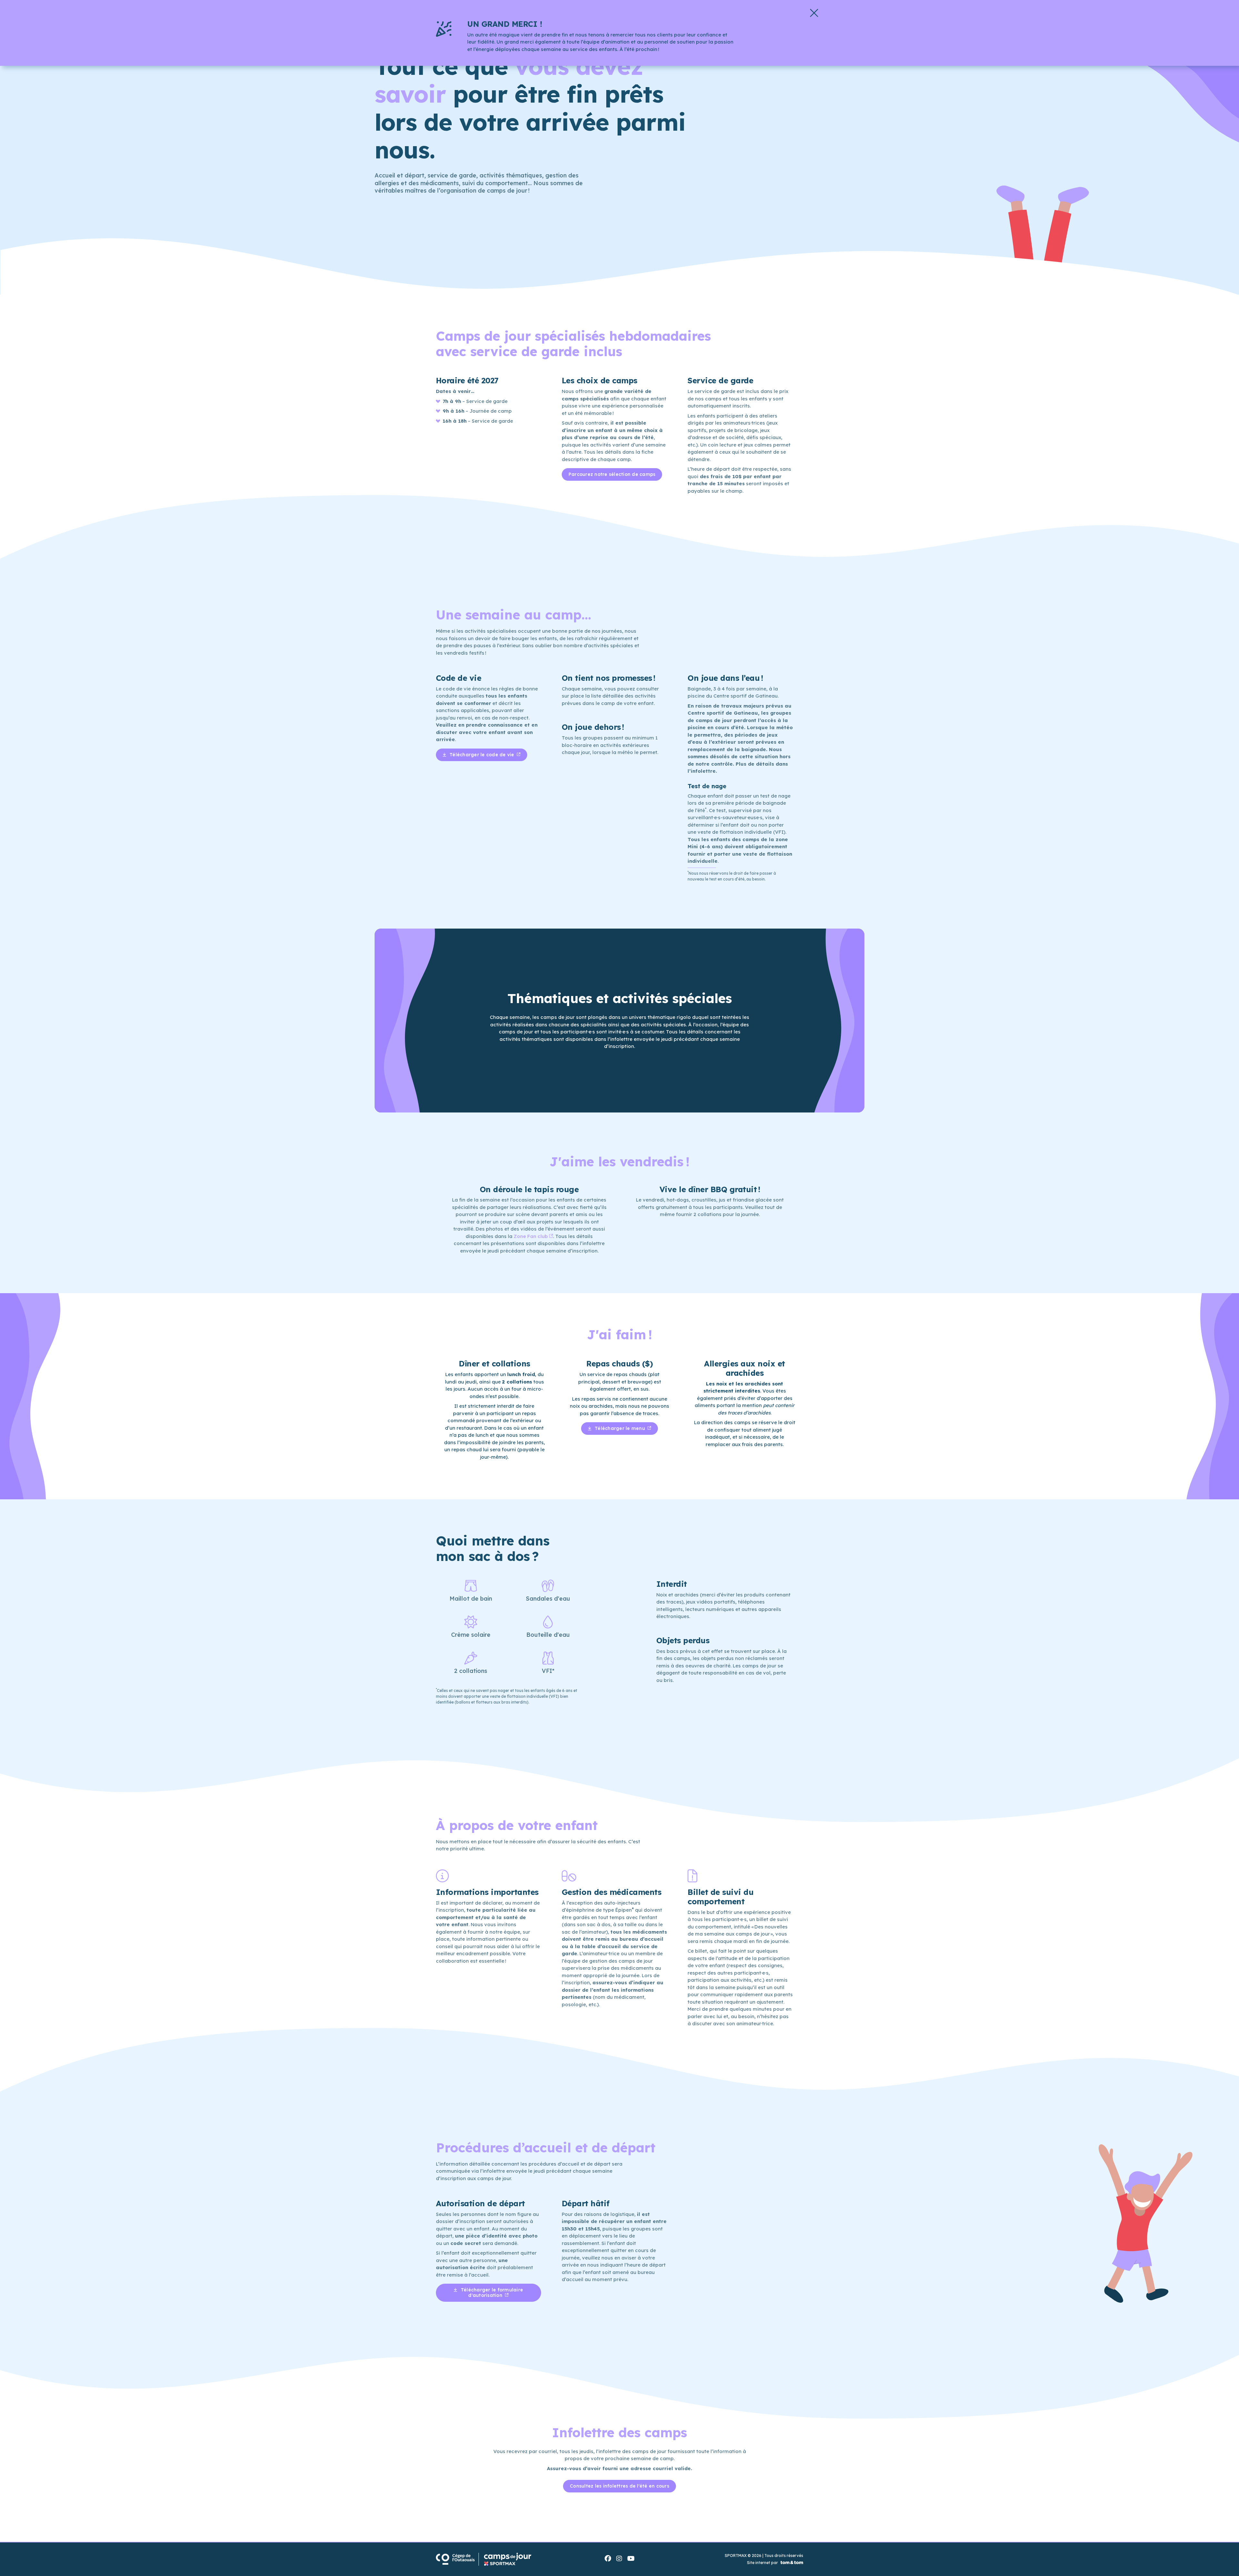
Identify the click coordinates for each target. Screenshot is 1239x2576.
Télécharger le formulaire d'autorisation (491, 2293)
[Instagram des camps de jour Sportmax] (619, 2559)
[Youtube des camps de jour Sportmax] (631, 2559)
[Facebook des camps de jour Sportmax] (608, 2559)
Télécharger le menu (620, 1428)
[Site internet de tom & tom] (791, 2563)
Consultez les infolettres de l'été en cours (619, 2486)
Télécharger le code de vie (482, 755)
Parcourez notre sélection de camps (612, 474)
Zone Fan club (531, 1236)
